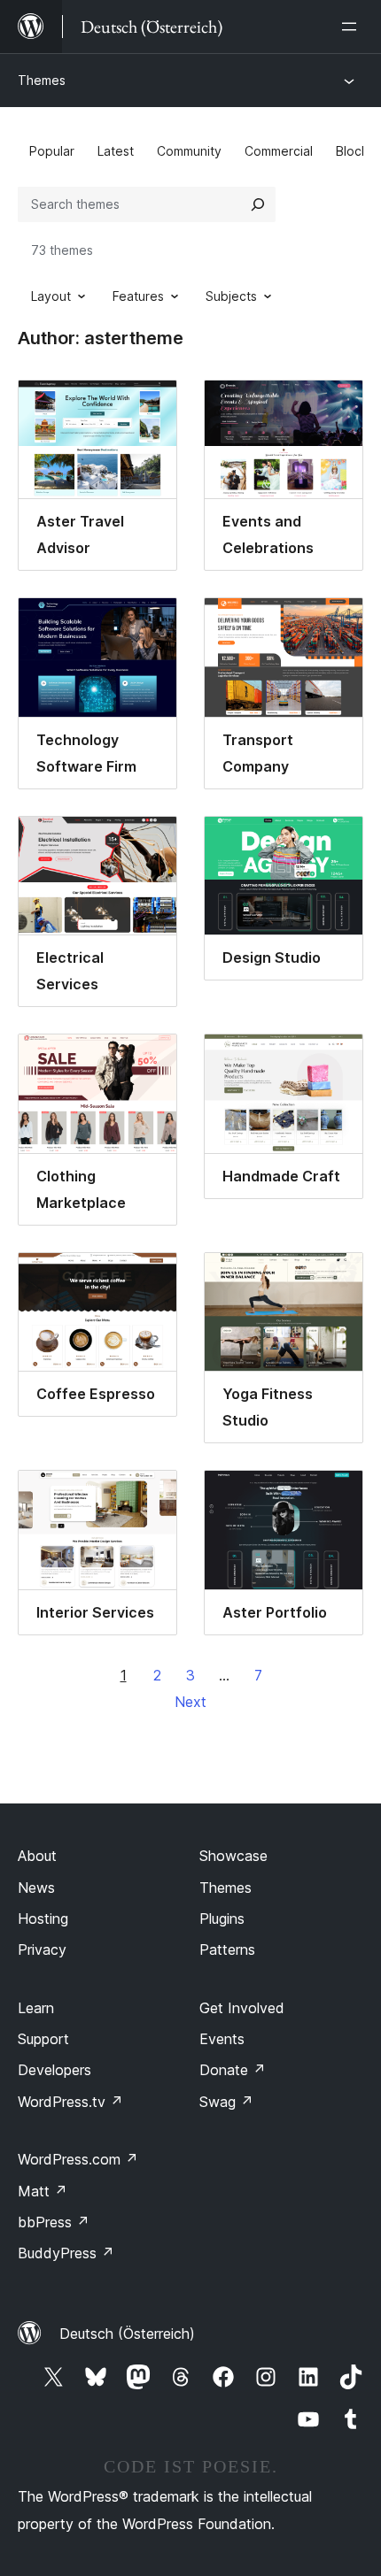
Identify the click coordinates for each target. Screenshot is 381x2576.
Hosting (43, 1919)
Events (222, 2039)
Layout (51, 296)
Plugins (222, 1919)
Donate (233, 2070)
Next (190, 1702)
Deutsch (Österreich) (127, 2334)
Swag (226, 2102)
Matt (43, 2191)
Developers (54, 2070)
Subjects (231, 296)
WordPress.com (78, 2159)
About (37, 1856)
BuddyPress (66, 2253)
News (36, 1888)
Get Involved (242, 2008)
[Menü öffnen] (353, 27)
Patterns (227, 1949)
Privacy (42, 1949)
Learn (36, 2008)
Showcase (233, 1856)
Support (43, 2039)
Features (138, 296)
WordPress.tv (70, 2102)
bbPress (54, 2222)
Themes (42, 80)
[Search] (258, 204)
